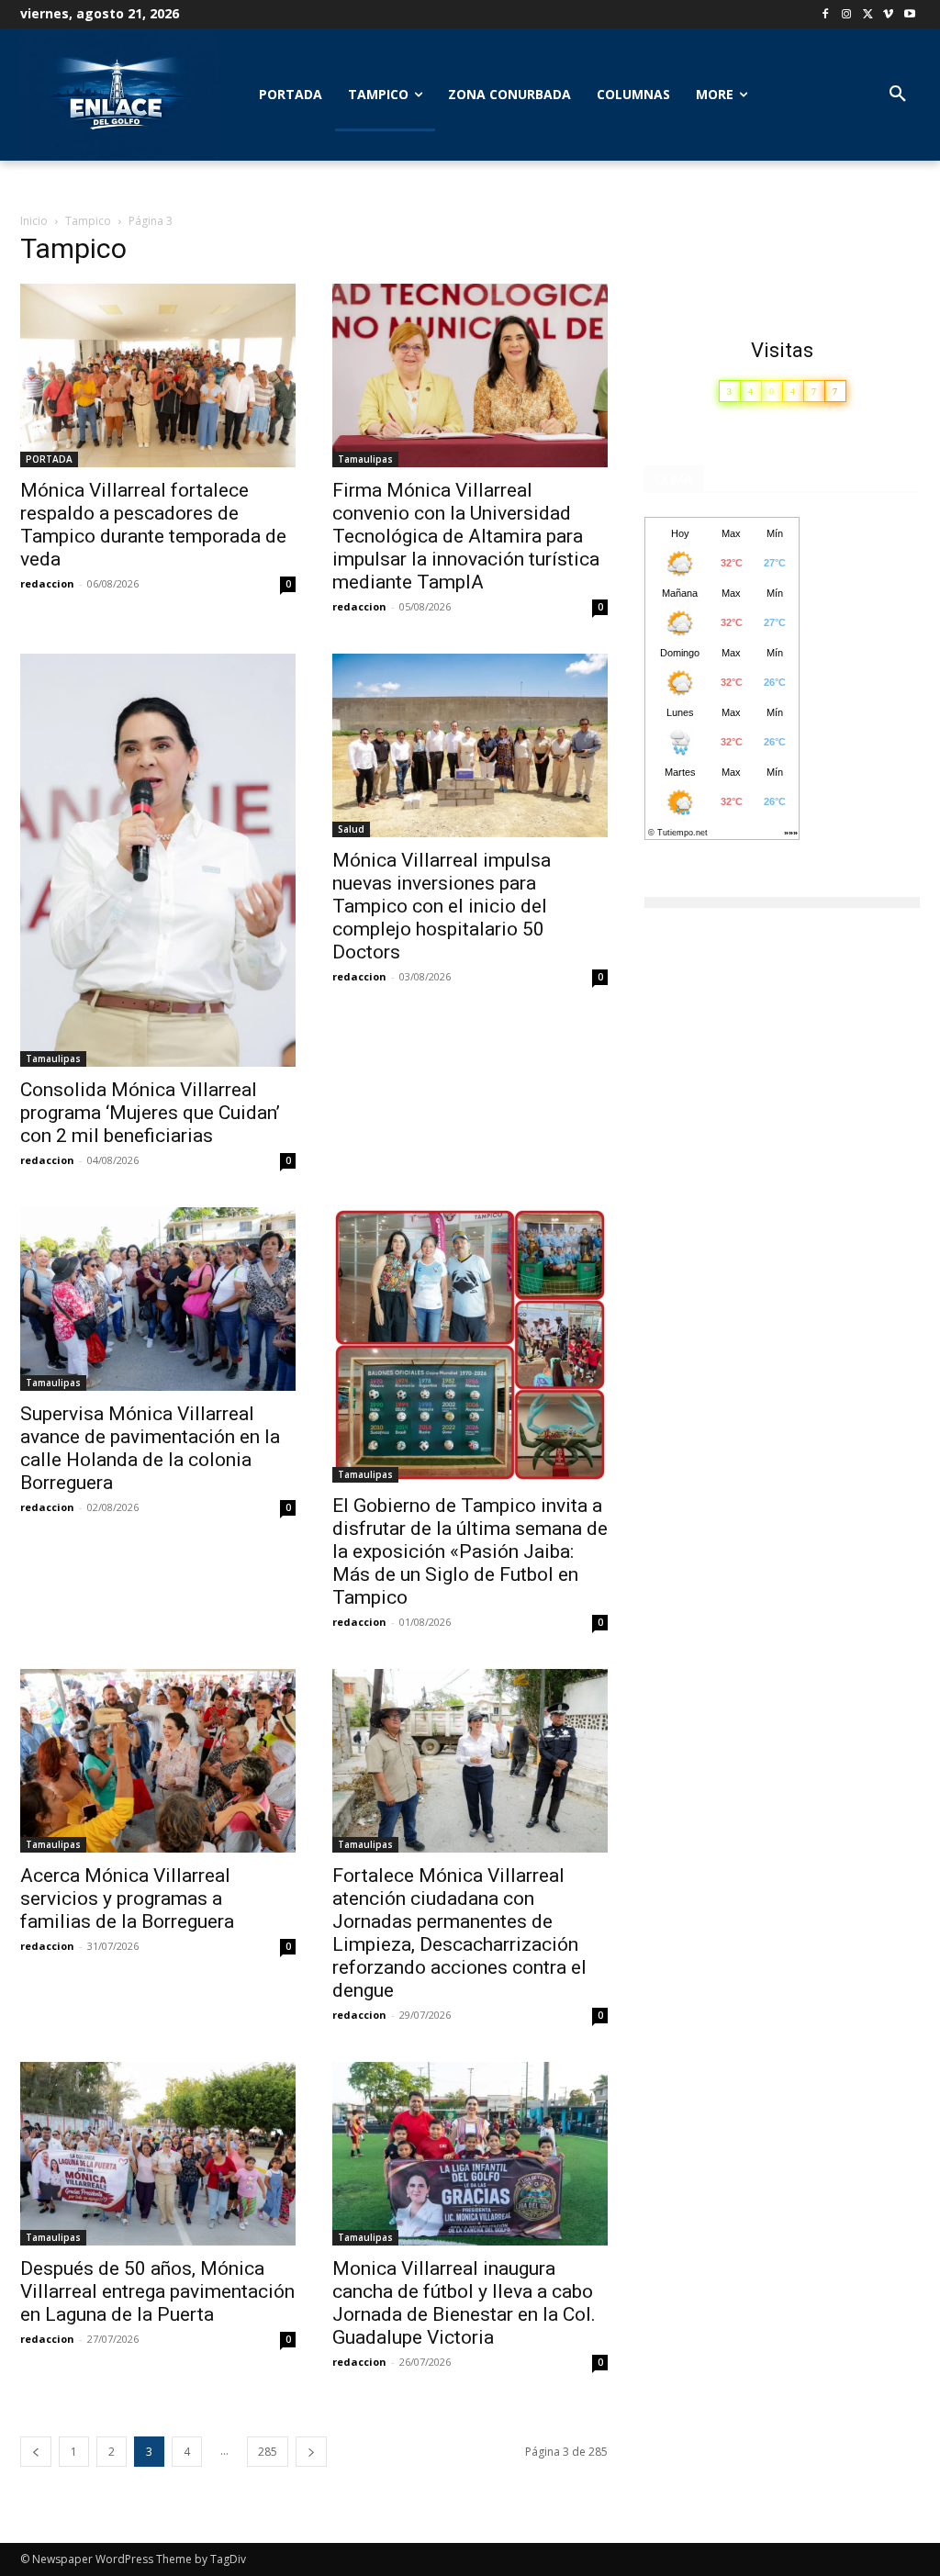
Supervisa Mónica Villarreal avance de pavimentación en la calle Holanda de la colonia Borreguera (150, 1448)
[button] (898, 95)
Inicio (34, 221)
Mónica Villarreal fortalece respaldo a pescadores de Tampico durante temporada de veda (153, 525)
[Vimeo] (888, 15)
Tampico (88, 221)
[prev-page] (36, 2452)
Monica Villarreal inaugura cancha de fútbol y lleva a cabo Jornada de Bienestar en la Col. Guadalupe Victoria (464, 2303)
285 (268, 2452)
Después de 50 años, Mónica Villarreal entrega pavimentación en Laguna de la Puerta (157, 2291)
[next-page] (311, 2452)
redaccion (47, 583)
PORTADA (49, 459)
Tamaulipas (365, 459)
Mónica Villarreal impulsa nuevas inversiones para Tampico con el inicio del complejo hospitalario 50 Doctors (442, 906)
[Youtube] (909, 15)
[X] (868, 15)
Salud (351, 829)
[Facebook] (826, 15)
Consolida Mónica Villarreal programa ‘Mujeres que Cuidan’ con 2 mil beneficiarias (150, 1113)
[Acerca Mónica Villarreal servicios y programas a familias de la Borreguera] (158, 1761)
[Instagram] (847, 15)
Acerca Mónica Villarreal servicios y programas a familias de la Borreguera (127, 1898)
